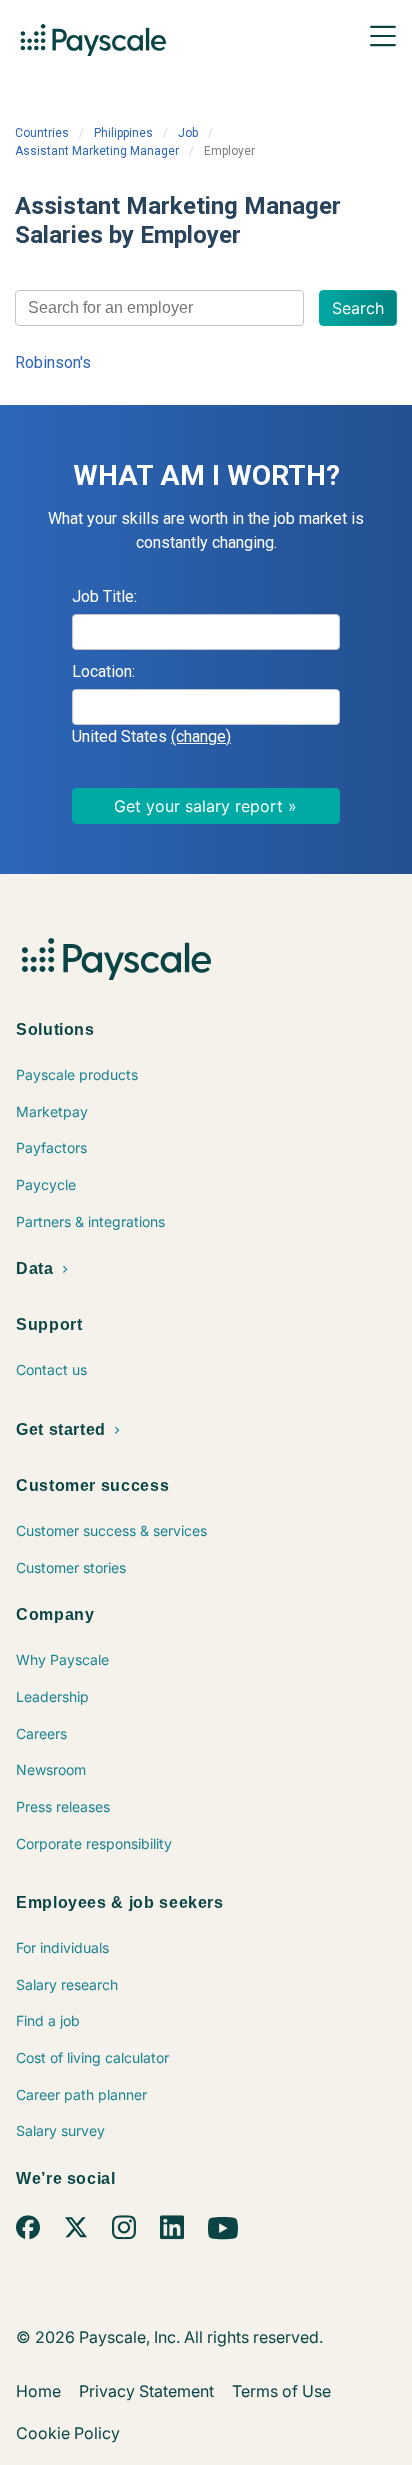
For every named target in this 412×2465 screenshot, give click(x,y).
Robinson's (53, 362)
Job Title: (104, 596)
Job (188, 133)
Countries (42, 133)
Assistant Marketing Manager (97, 151)
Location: (103, 671)
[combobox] (159, 308)
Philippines (123, 133)
